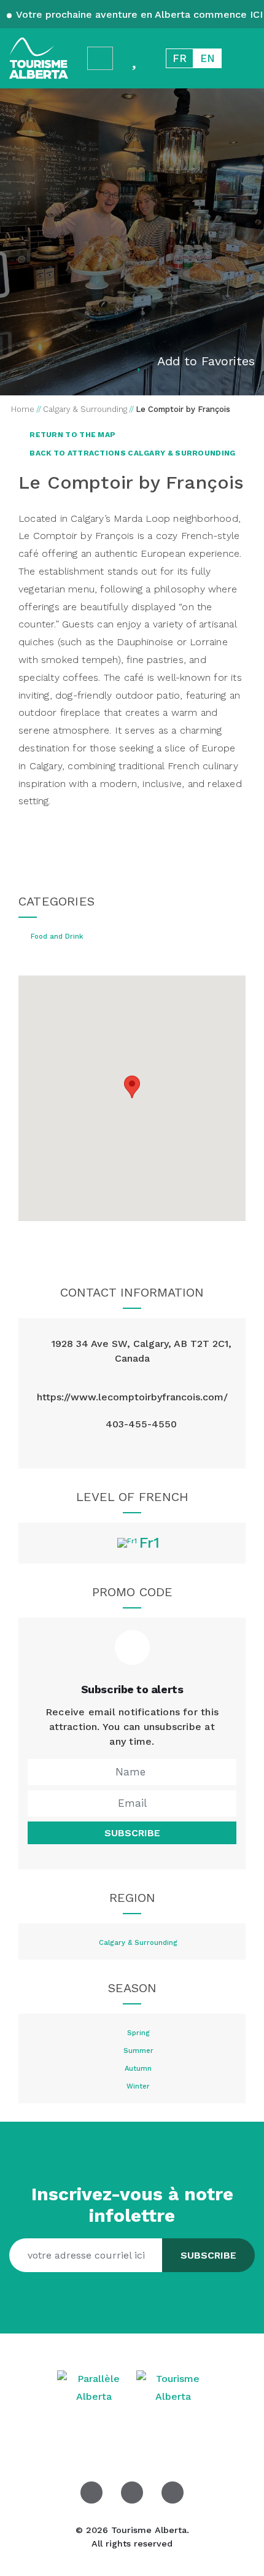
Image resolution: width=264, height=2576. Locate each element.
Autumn (138, 2069)
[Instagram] (132, 1449)
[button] (132, 1087)
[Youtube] (173, 2493)
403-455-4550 (141, 1424)
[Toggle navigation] (243, 58)
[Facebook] (91, 2493)
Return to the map (72, 435)
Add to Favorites (206, 361)
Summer (138, 2051)
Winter (138, 2087)
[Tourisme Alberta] (39, 58)
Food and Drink (57, 937)
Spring (138, 2033)
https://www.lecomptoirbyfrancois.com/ (132, 1397)
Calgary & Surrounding (138, 1943)
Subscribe (132, 1833)
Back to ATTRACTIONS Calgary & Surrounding (132, 453)
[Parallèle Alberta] (95, 2387)
